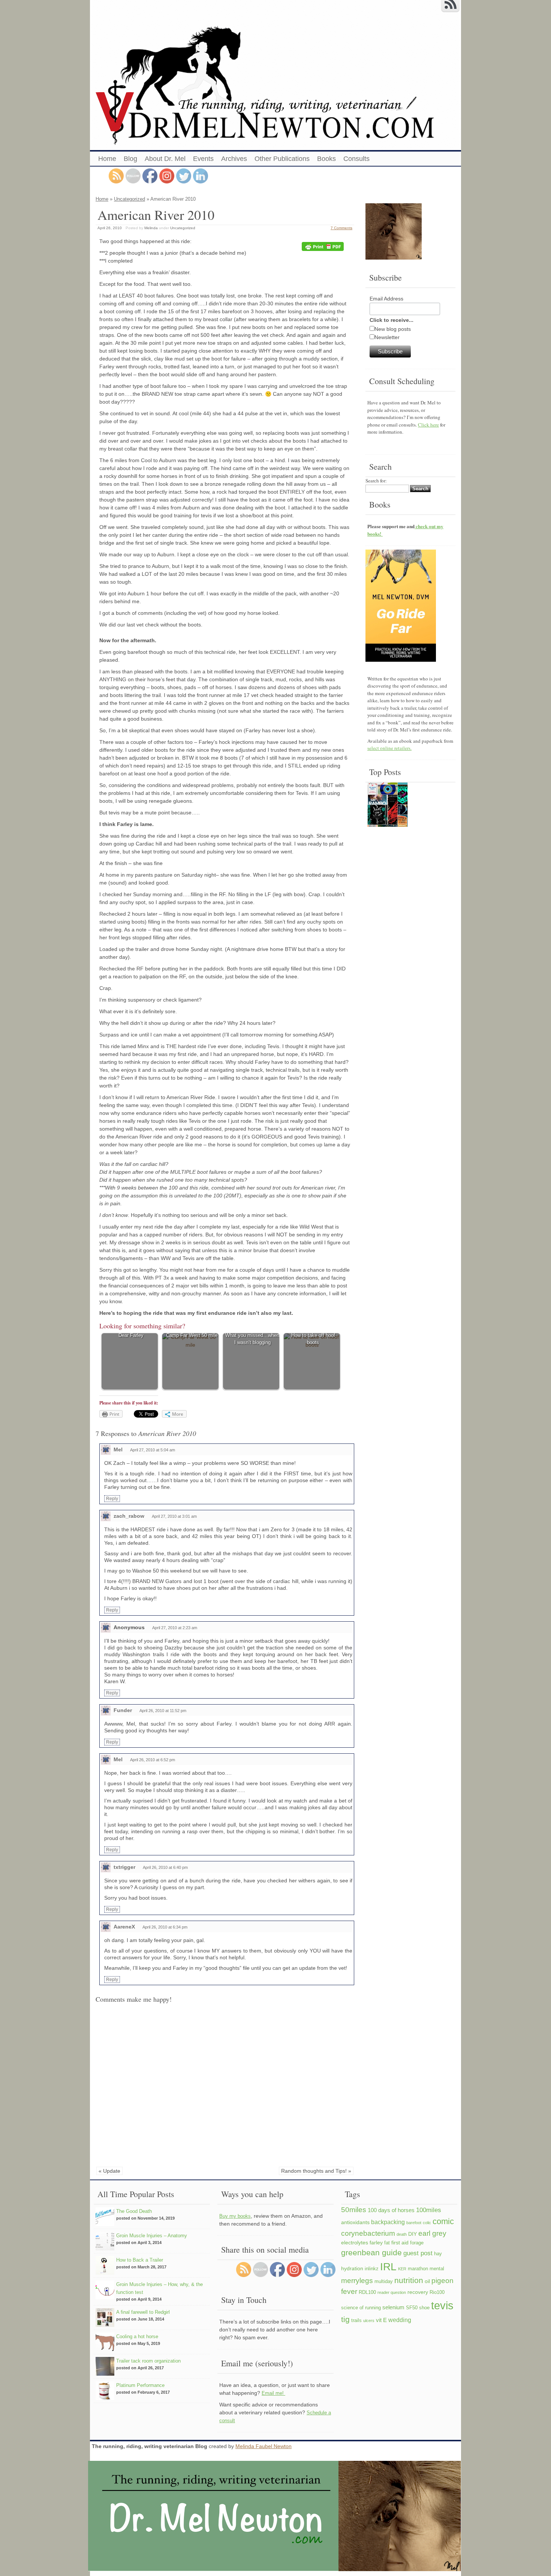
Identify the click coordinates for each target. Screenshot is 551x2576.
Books (326, 159)
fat (387, 2243)
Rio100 (437, 2292)
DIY (413, 2234)
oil (427, 2281)
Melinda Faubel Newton (264, 2446)
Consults (356, 159)
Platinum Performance (140, 2385)
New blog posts (393, 329)
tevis (442, 2305)
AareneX (124, 1927)
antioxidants (355, 2222)
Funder (123, 1710)
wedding (400, 2320)
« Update (109, 2171)
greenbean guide (371, 2252)
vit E (381, 2320)
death (402, 2234)
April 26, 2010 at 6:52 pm (153, 1760)
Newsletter (387, 337)
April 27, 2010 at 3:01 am (174, 1516)
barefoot (414, 2223)
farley (376, 2243)
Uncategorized (130, 199)
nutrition (409, 2280)
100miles (429, 2210)
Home (107, 159)
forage (417, 2243)
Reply (112, 1499)
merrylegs (357, 2280)
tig (345, 2319)
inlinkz (372, 2269)
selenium (393, 2307)
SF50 (412, 2308)
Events (203, 159)
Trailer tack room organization (148, 2361)
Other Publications (282, 159)
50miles (354, 2210)
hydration (352, 2268)
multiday (384, 2282)
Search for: (376, 481)
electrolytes (355, 2243)
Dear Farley (131, 1335)
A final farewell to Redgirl (143, 2312)
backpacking (388, 2222)
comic (443, 2221)
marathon (418, 2269)
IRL (388, 2267)
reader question (392, 2292)
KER (402, 2269)
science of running (361, 2308)
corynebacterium (368, 2233)
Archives (234, 159)
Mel (118, 1449)
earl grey (432, 2233)
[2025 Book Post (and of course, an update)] (388, 806)
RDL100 (367, 2292)
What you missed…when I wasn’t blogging (252, 1339)
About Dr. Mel (165, 159)
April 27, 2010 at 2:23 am (175, 1628)
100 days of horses (391, 2210)
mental (437, 2269)
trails (356, 2321)
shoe (424, 2308)
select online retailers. (389, 748)
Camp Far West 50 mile (192, 1335)
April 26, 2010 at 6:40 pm (165, 1867)
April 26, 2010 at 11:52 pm (163, 1711)
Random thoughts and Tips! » (316, 2171)
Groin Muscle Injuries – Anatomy (152, 2236)
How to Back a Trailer (140, 2260)
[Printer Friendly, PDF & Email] (324, 247)
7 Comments (341, 228)
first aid (400, 2243)
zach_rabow (129, 1516)
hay (438, 2254)
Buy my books (235, 2216)
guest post (418, 2253)
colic (427, 2223)
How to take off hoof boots (313, 1339)
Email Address (386, 299)
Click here (428, 425)
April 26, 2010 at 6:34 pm (165, 1927)
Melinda (151, 228)
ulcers (369, 2321)
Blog (130, 159)
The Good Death (134, 2211)
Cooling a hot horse (137, 2336)
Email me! (273, 2393)
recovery (418, 2292)
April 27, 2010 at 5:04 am (153, 1450)
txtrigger (124, 1867)
